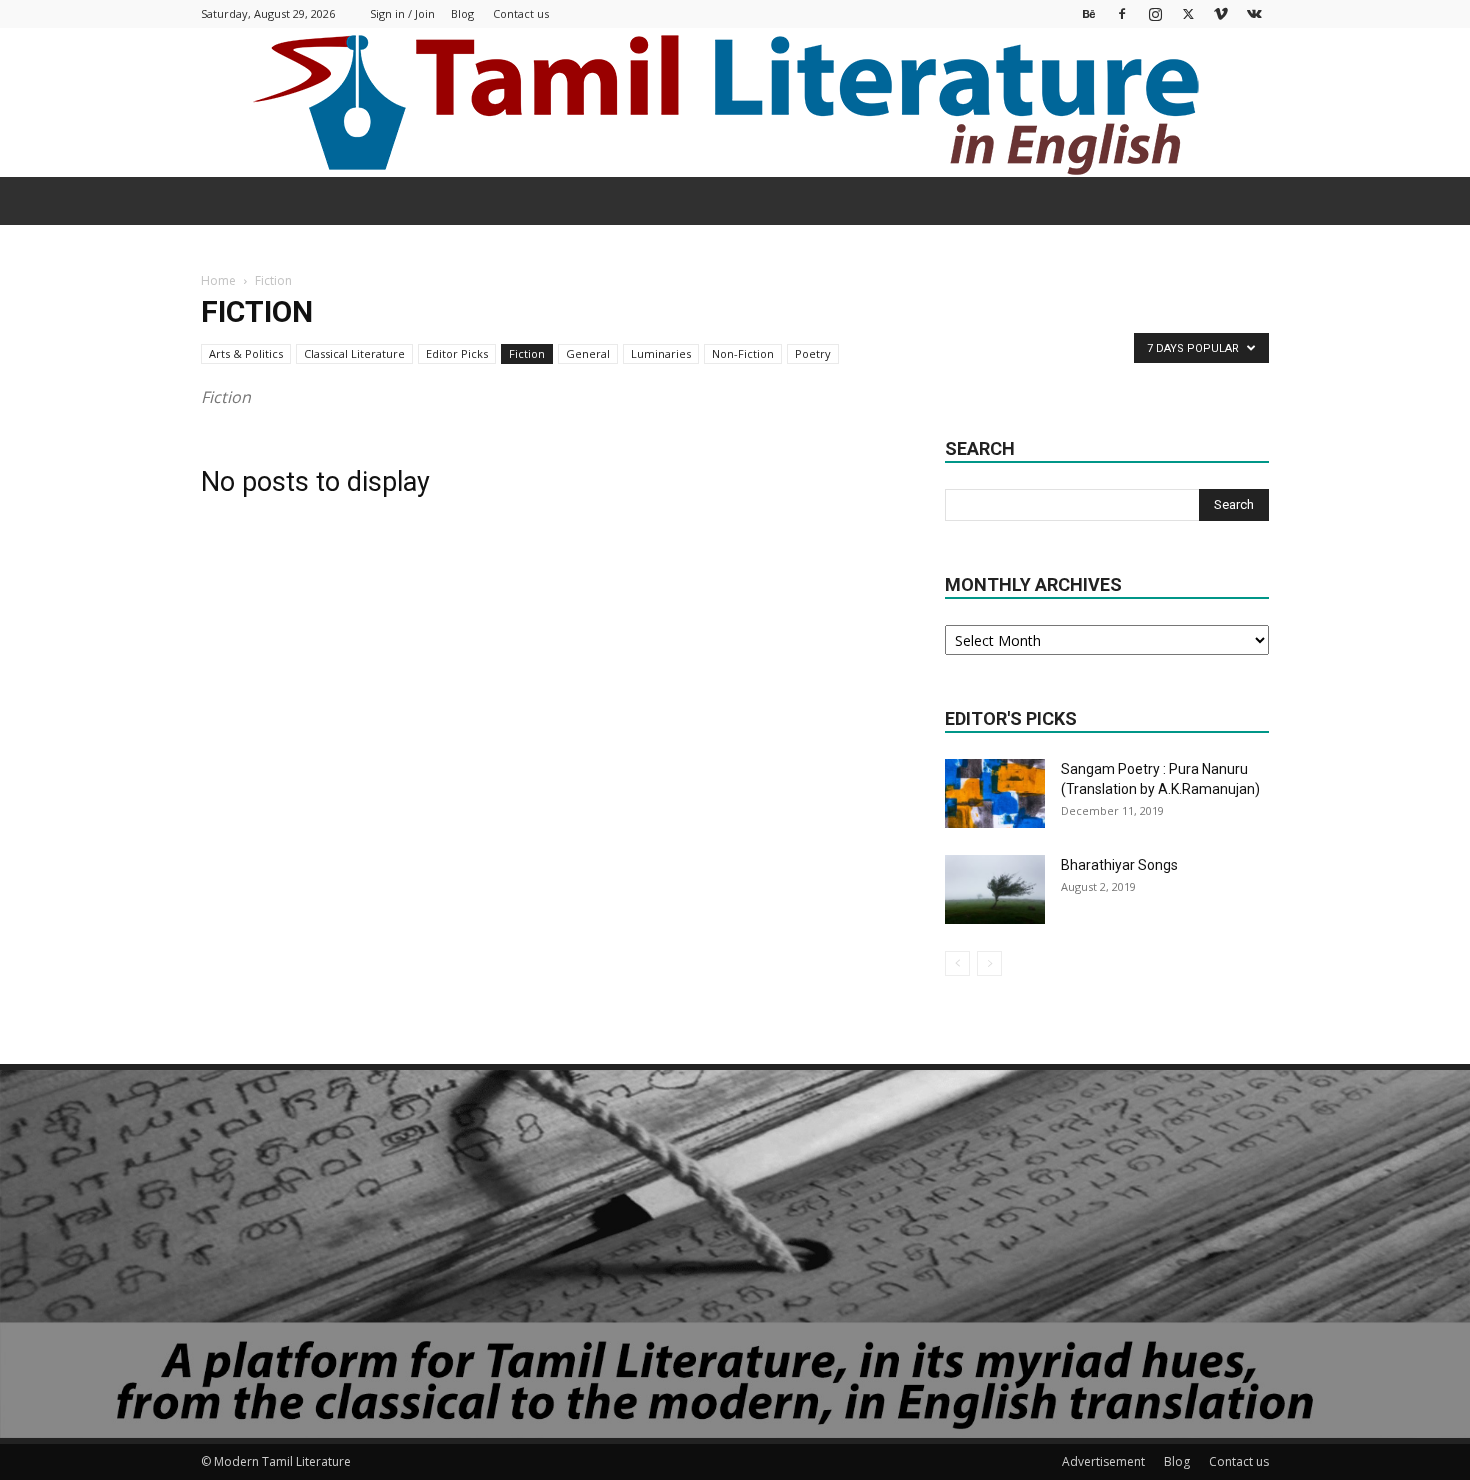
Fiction (527, 353)
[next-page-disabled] (989, 963)
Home (218, 280)
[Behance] (1089, 13)
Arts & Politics (246, 353)
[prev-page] (957, 963)
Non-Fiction (743, 353)
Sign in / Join (402, 13)
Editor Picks (457, 353)
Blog (462, 13)
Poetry (813, 353)
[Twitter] (1188, 13)
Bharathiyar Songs (1119, 865)
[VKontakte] (1254, 13)
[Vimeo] (1221, 13)
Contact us (521, 13)
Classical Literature (354, 353)
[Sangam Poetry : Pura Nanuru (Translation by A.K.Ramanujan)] (995, 793)
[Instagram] (1155, 13)
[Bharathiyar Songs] (995, 889)
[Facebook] (1122, 13)
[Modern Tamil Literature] (735, 102)
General (588, 353)
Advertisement (1103, 1461)
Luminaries (661, 353)
